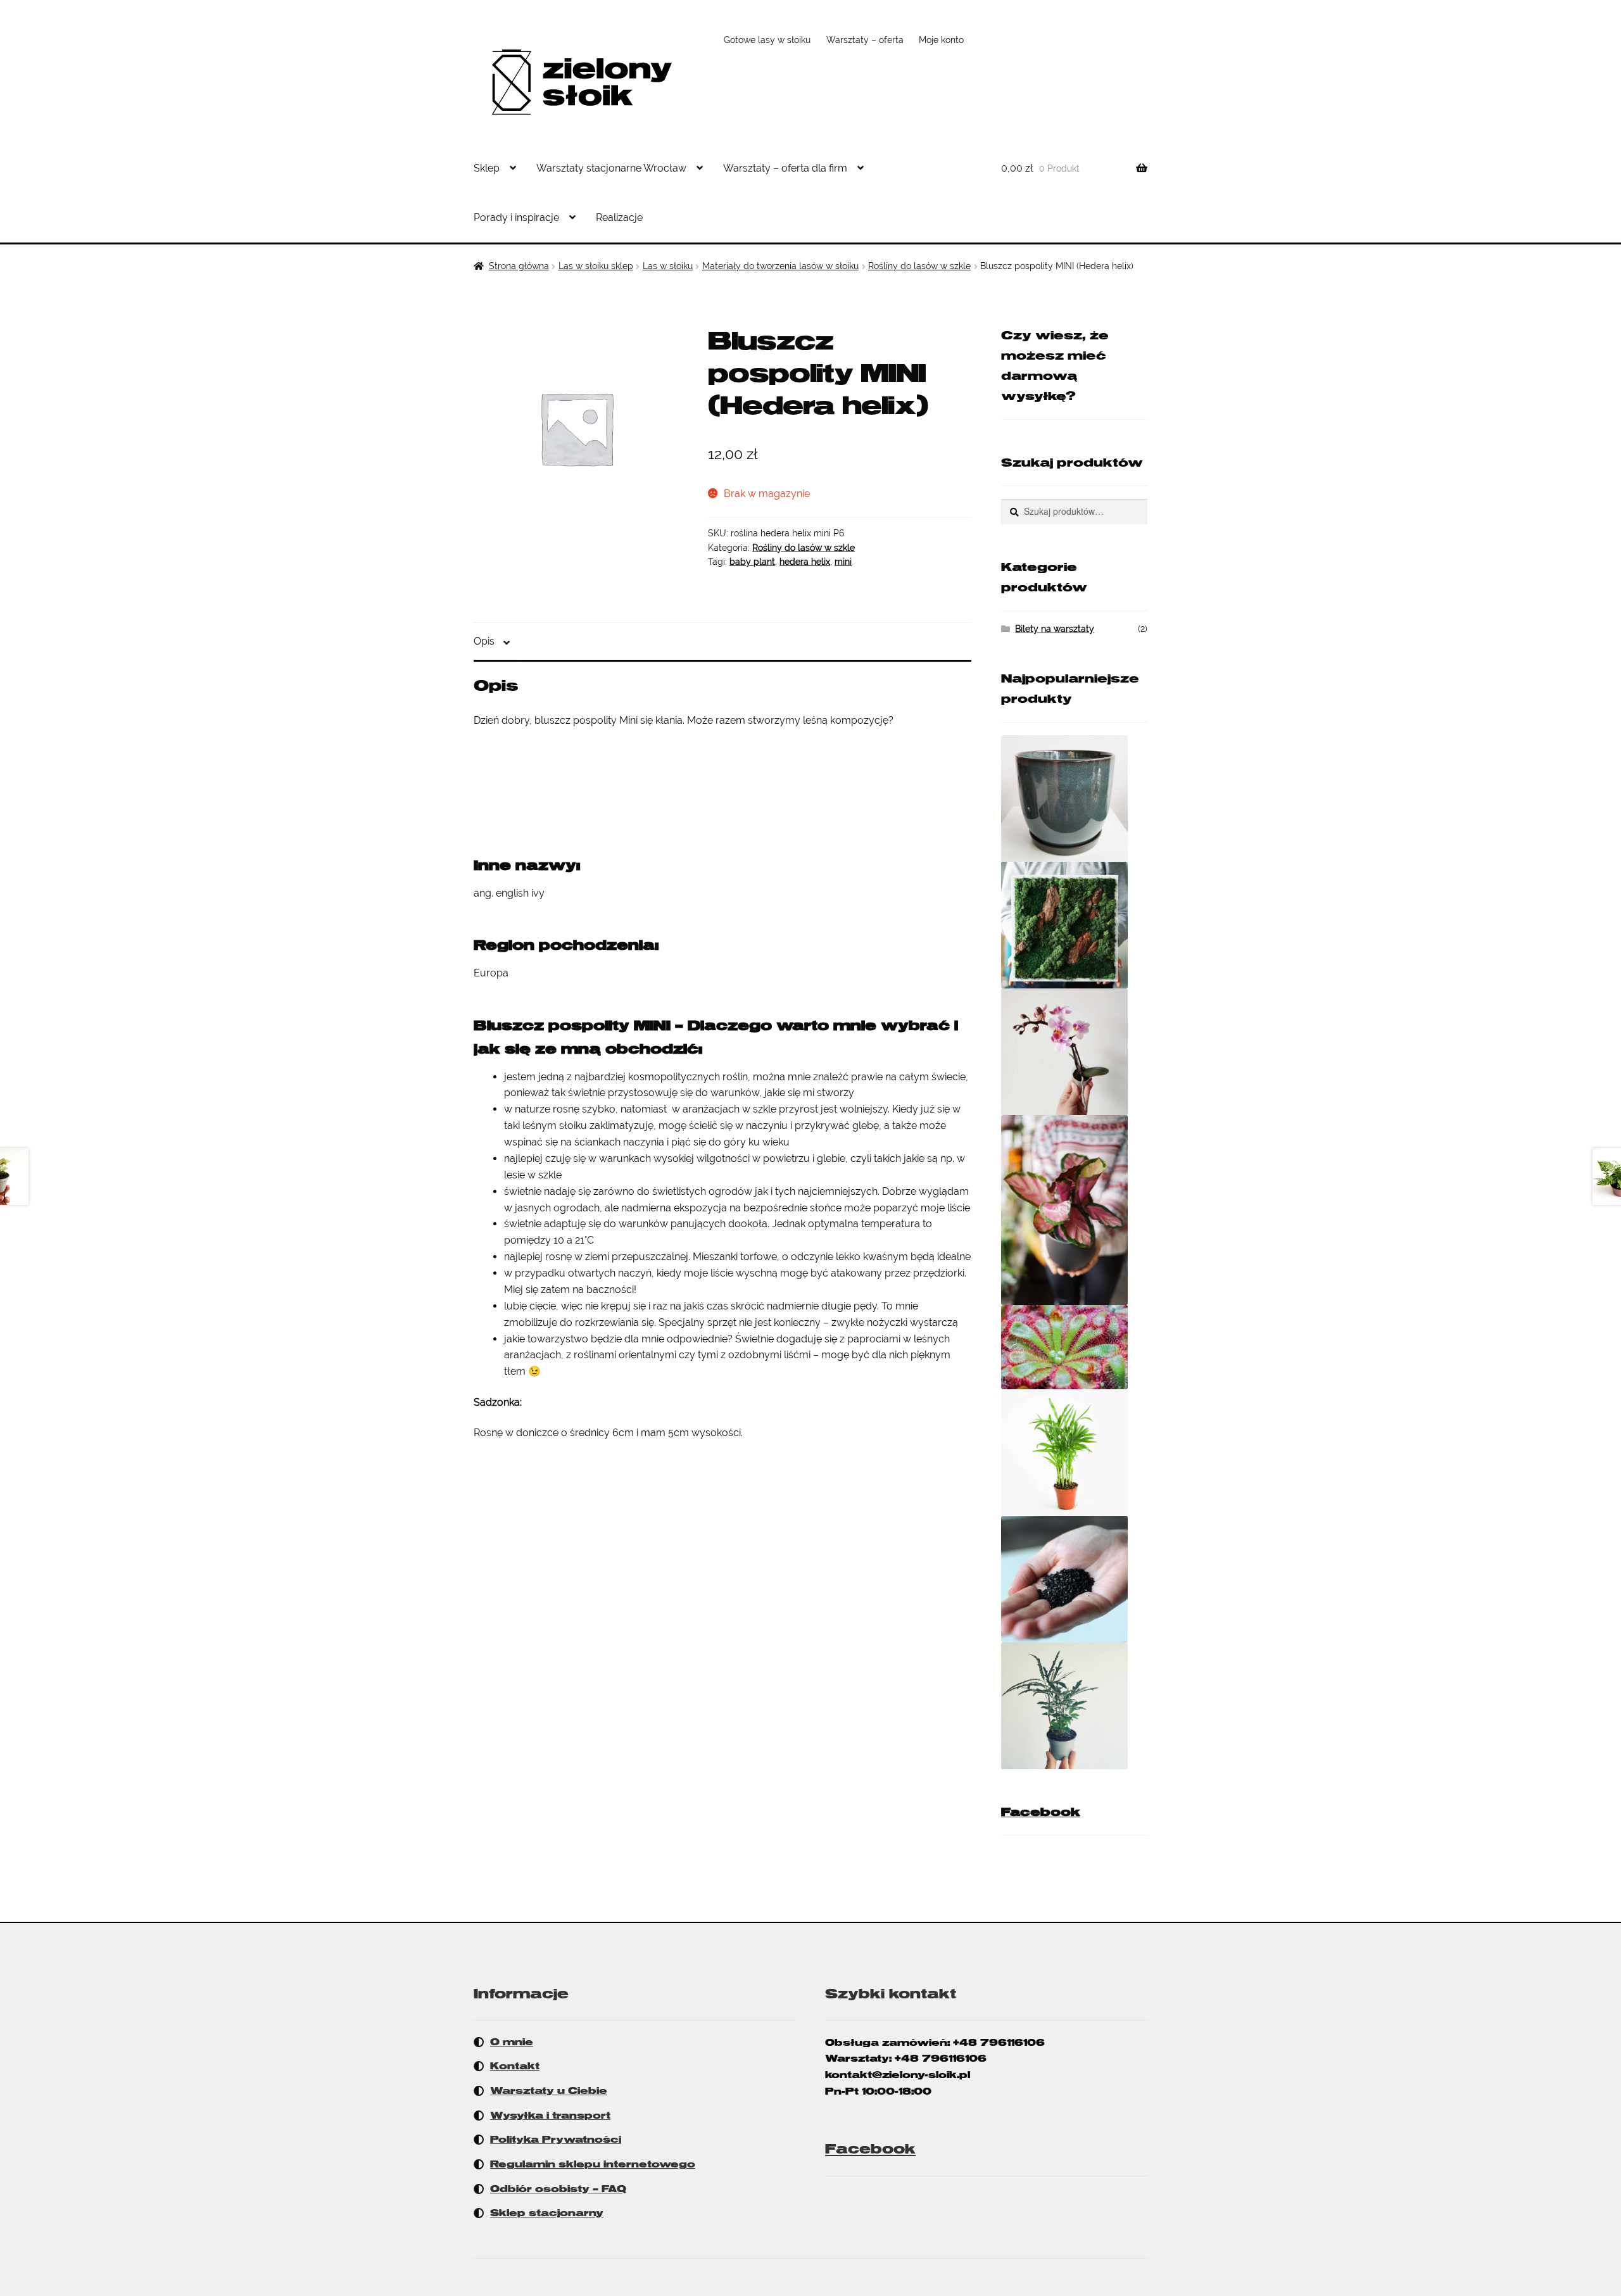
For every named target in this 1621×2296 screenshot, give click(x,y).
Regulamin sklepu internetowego (593, 2164)
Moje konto (941, 40)
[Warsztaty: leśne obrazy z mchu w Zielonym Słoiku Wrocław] (1074, 925)
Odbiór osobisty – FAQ (558, 2189)
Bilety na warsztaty (1055, 629)
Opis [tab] (484, 641)
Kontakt (515, 2066)
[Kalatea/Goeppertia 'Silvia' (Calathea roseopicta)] (1074, 1210)
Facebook (1041, 1812)
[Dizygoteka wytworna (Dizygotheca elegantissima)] (1074, 1706)
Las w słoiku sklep (596, 266)
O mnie (512, 2042)
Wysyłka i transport (550, 2116)
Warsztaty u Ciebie (549, 2091)
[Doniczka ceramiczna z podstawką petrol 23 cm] (1074, 798)
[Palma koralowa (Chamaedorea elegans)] (1074, 1453)
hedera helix (805, 562)
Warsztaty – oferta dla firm (785, 168)
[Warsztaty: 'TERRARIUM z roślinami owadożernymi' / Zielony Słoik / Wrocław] (1074, 1347)
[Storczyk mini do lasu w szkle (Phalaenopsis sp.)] (1074, 1052)
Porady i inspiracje (516, 218)
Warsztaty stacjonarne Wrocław (611, 168)
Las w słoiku (668, 266)
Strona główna (519, 266)
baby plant (752, 562)
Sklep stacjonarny (547, 2213)
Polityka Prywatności (556, 2140)
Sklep (487, 168)
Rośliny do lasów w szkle (919, 266)
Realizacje (619, 218)
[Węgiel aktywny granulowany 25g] (1074, 1579)
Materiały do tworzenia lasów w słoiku (780, 266)
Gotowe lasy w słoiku (767, 40)
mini (843, 562)
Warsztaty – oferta (865, 40)
